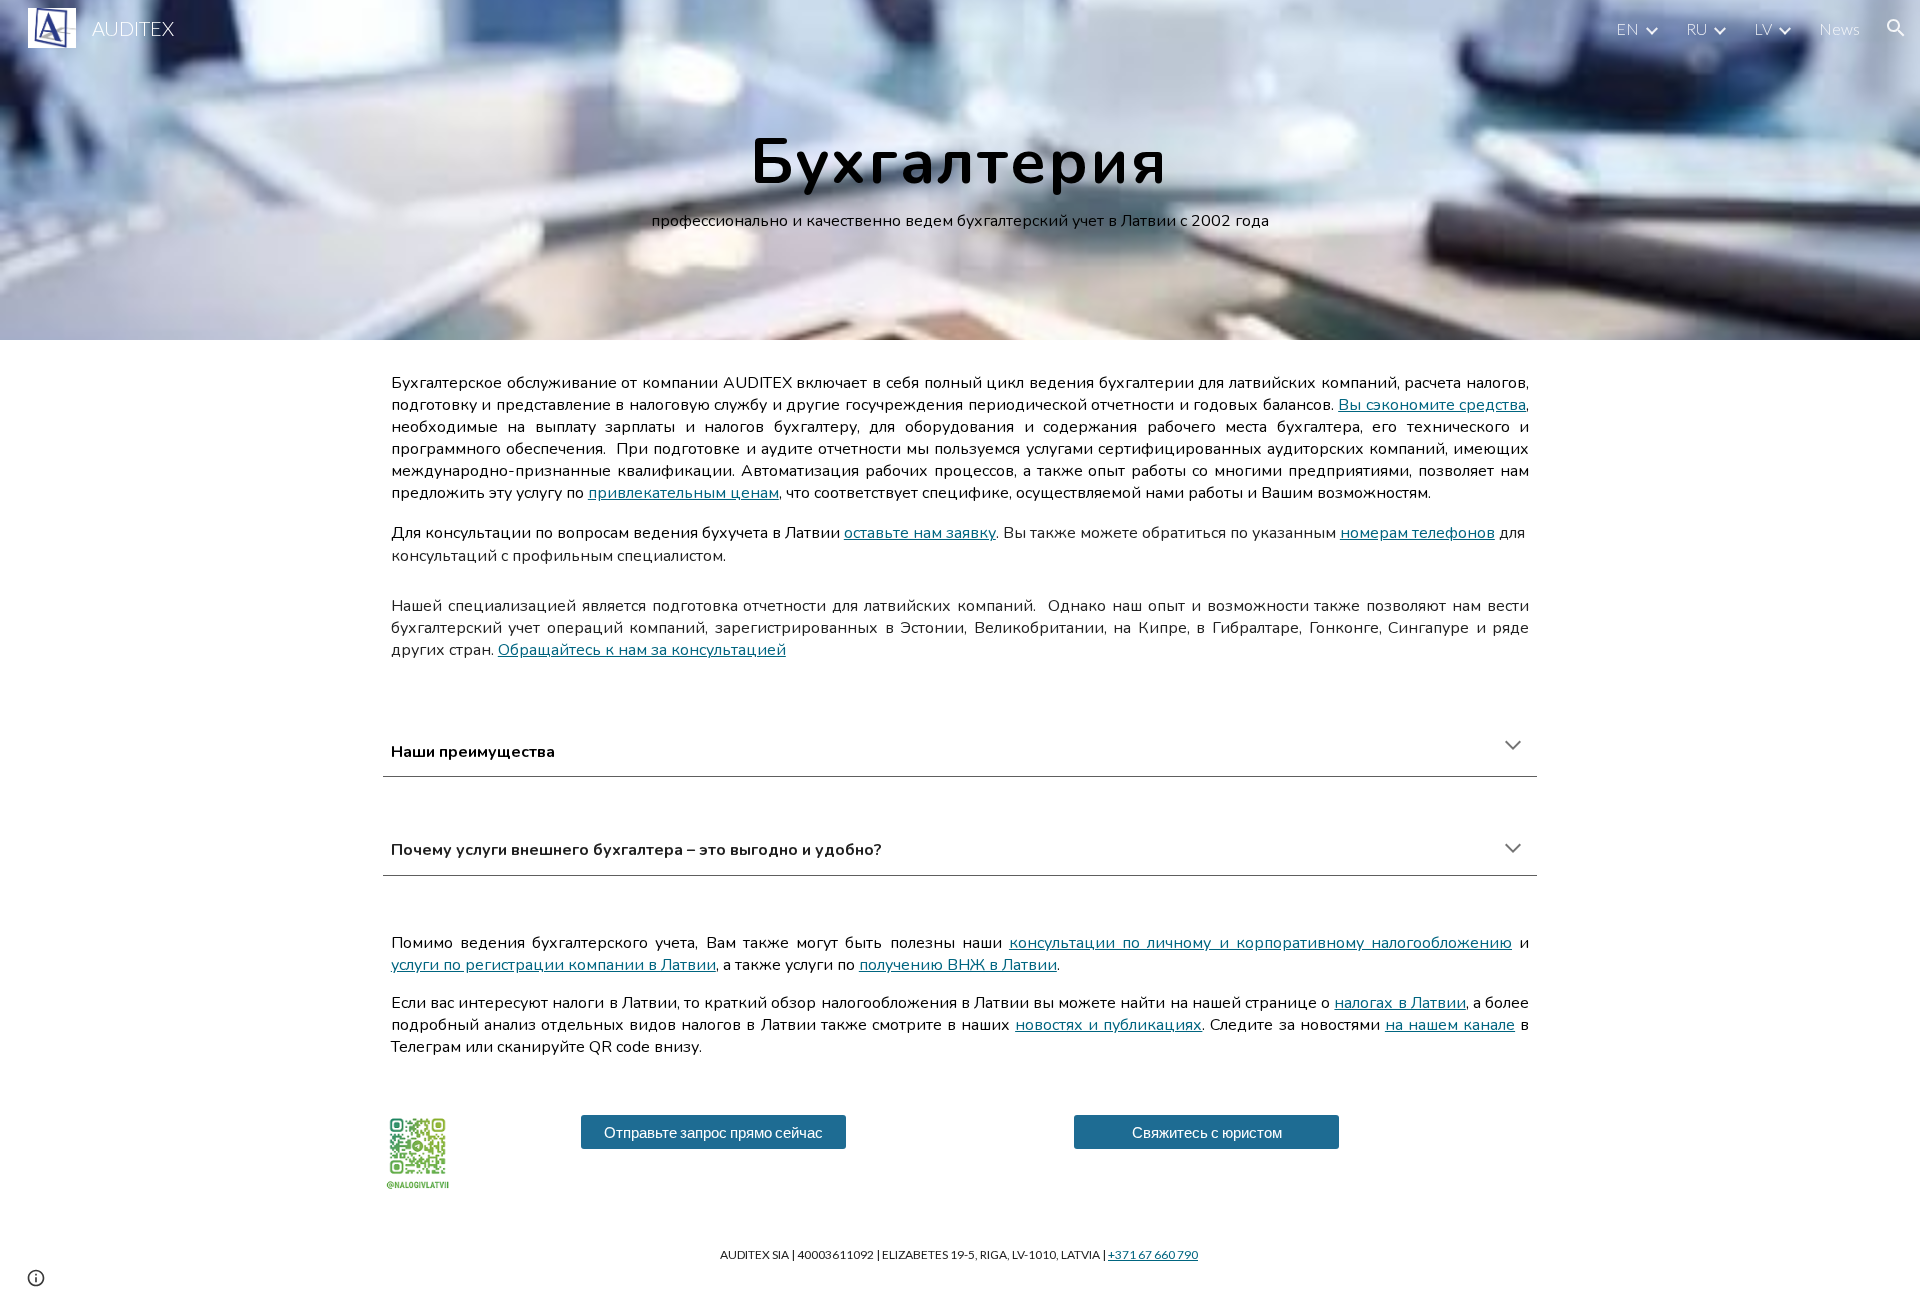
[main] (960, 170)
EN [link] (1627, 28)
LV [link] (1763, 28)
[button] (1896, 28)
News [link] (1839, 28)
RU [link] (1696, 28)
